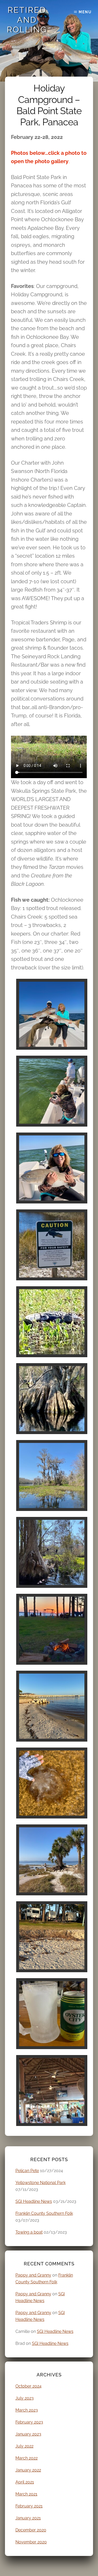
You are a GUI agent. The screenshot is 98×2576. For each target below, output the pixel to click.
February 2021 (29, 2506)
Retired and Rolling (27, 20)
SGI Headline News (34, 2201)
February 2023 (29, 2422)
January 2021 (28, 2518)
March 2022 (27, 2458)
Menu (85, 12)
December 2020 (31, 2530)
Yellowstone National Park (41, 2183)
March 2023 (27, 2410)
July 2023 (25, 2398)
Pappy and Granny (33, 2275)
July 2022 (24, 2446)
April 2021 (25, 2482)
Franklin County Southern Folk (44, 2213)
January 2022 (28, 2470)
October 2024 (28, 2386)
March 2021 (26, 2494)
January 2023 (28, 2434)
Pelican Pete (27, 2171)
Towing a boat (29, 2232)
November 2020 (31, 2542)
